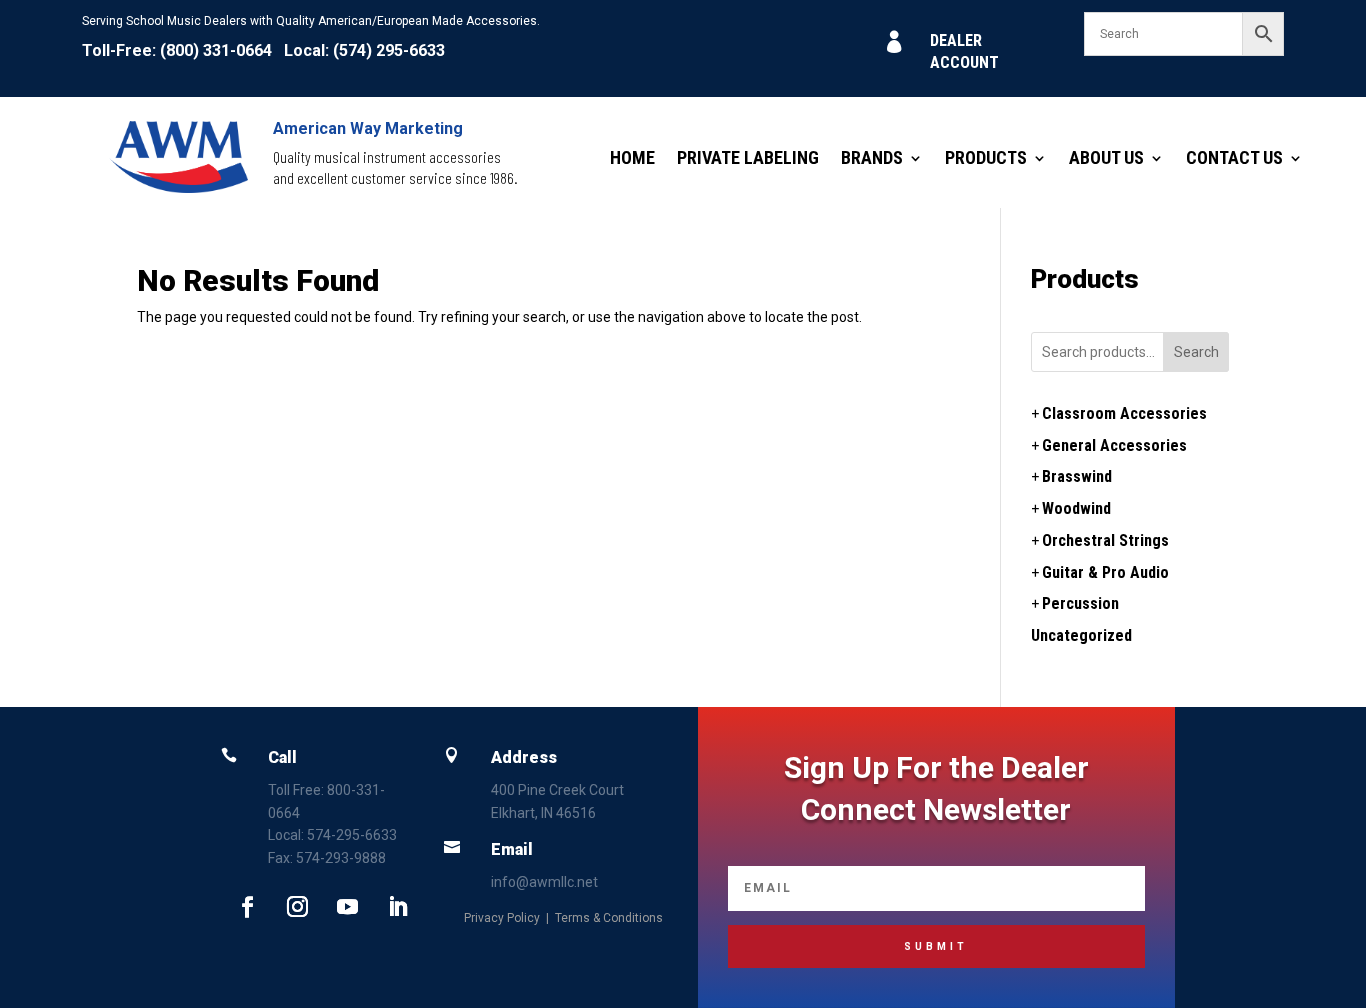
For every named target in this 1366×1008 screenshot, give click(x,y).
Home (632, 159)
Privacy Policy (502, 918)
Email (512, 849)
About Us (1106, 159)
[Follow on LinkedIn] (397, 907)
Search (1196, 352)
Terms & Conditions (609, 918)
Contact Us (1234, 159)
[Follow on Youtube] (347, 907)
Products (986, 159)
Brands (872, 159)
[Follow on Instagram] (297, 907)
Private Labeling (748, 159)
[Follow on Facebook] (247, 907)
